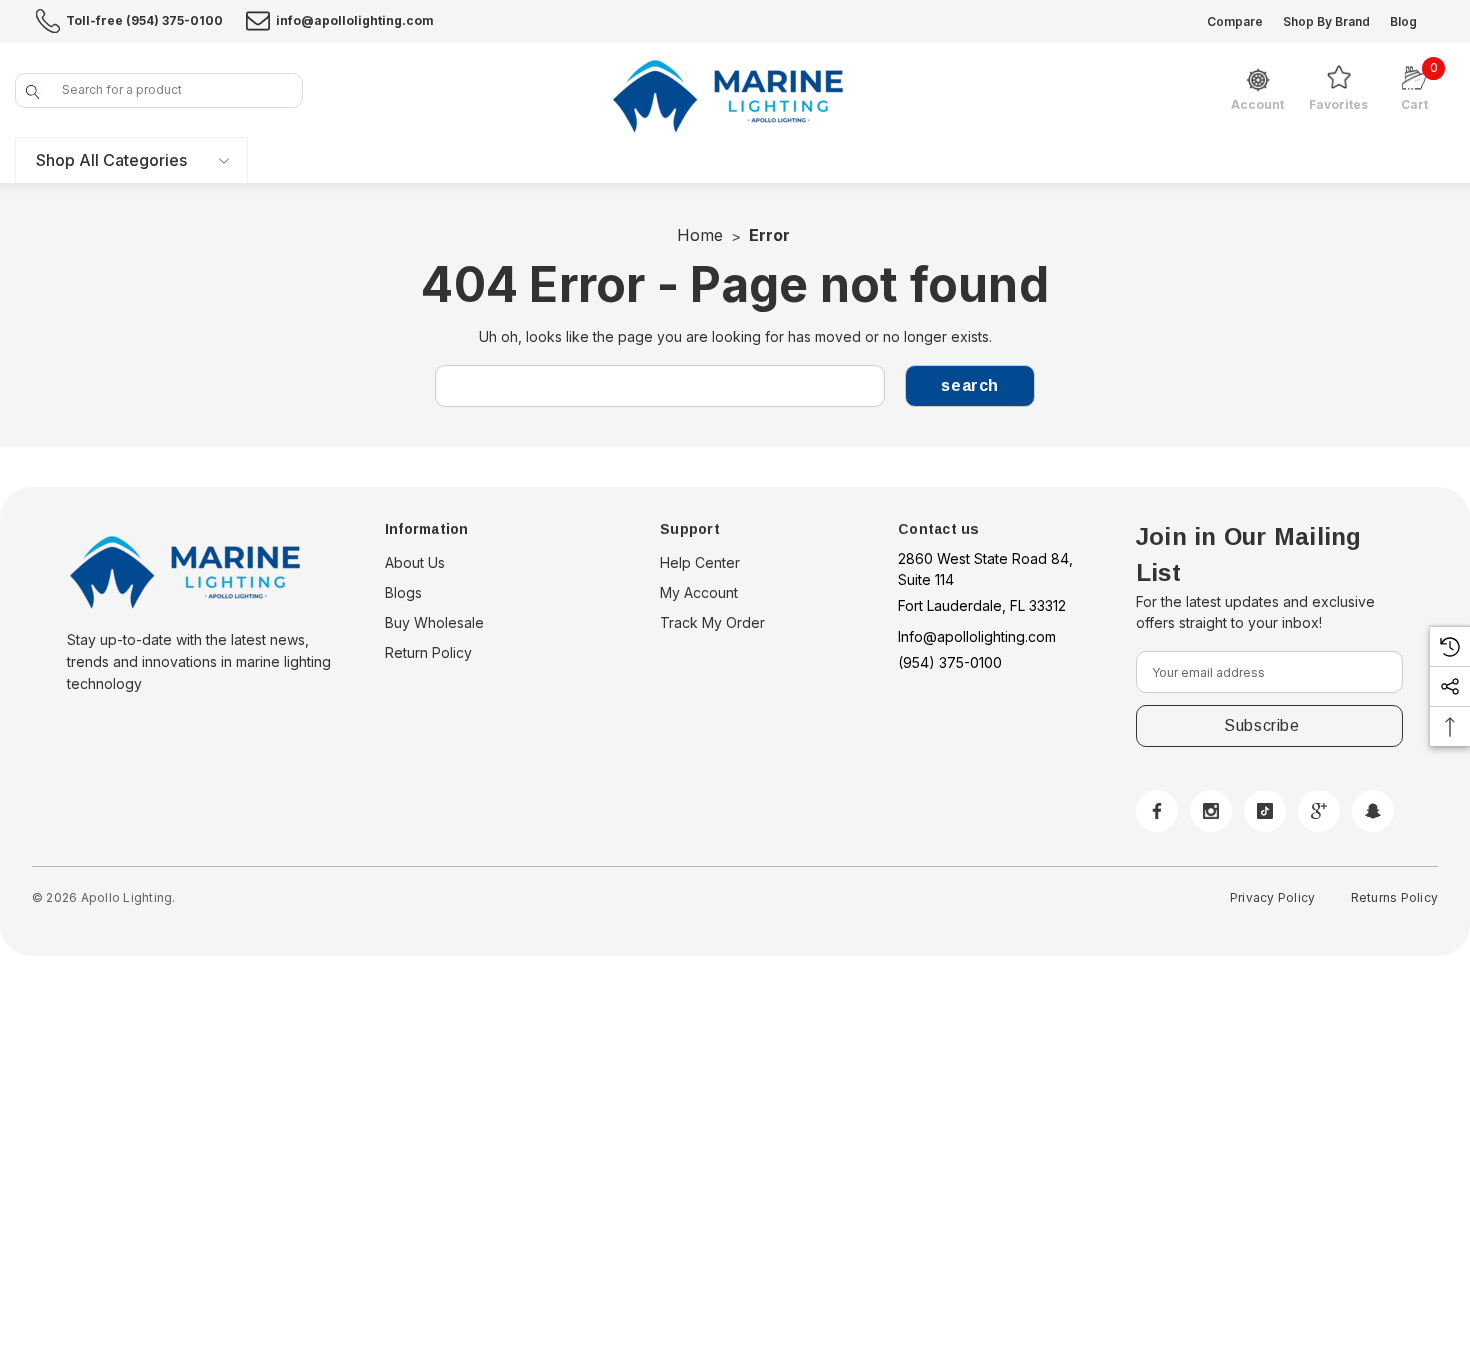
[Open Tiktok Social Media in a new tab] (1265, 811)
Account (1257, 105)
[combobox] (159, 90)
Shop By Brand (1326, 21)
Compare (1235, 21)
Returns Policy (1394, 897)
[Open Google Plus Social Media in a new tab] (1319, 811)
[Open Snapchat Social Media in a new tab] (1373, 811)
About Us (415, 562)
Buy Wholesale (434, 622)
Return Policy (428, 652)
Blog (1403, 21)
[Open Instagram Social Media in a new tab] (1211, 811)
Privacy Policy (1272, 897)
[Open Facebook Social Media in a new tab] (1157, 811)
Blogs (403, 592)
